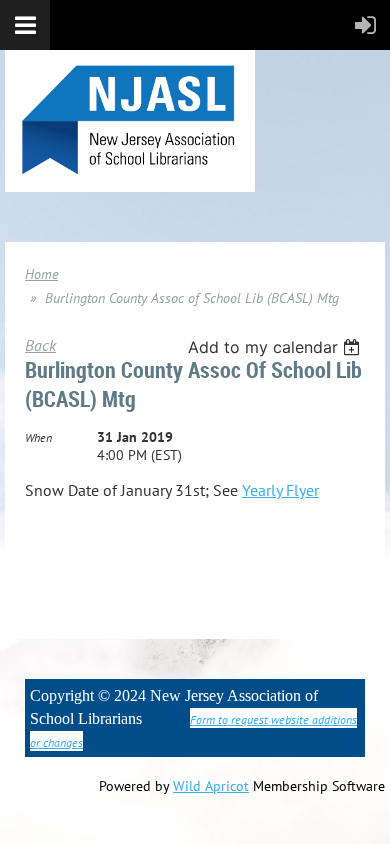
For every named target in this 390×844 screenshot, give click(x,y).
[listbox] (276, 347)
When (38, 437)
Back (40, 345)
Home (41, 274)
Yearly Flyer (280, 490)
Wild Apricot (211, 786)
